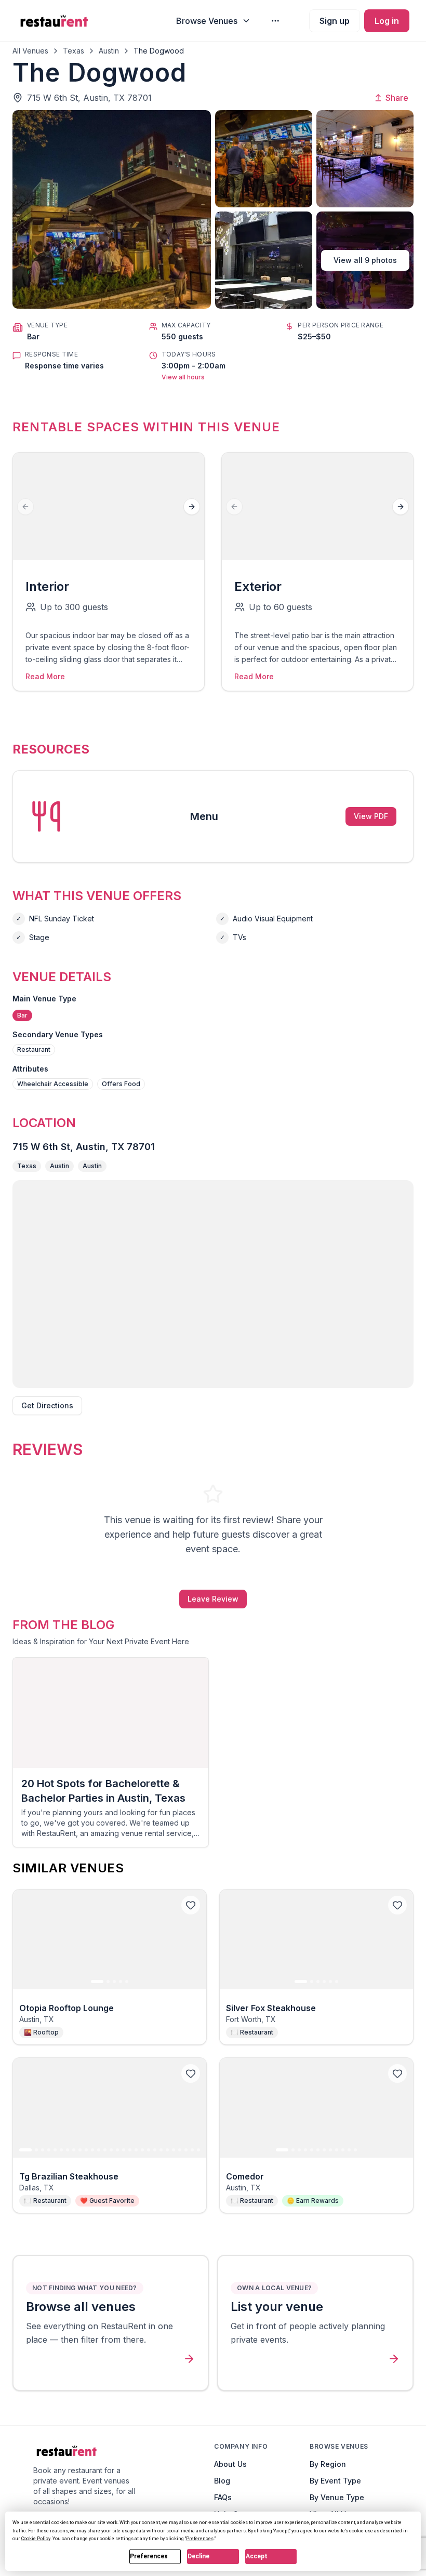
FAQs (223, 2497)
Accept (257, 2556)
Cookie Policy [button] (36, 2539)
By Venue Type (337, 2497)
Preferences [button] (200, 2539)
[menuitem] (214, 21)
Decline (198, 2556)
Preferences (149, 2556)
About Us (230, 2464)
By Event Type (335, 2481)
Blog (222, 2481)
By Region (328, 2464)
